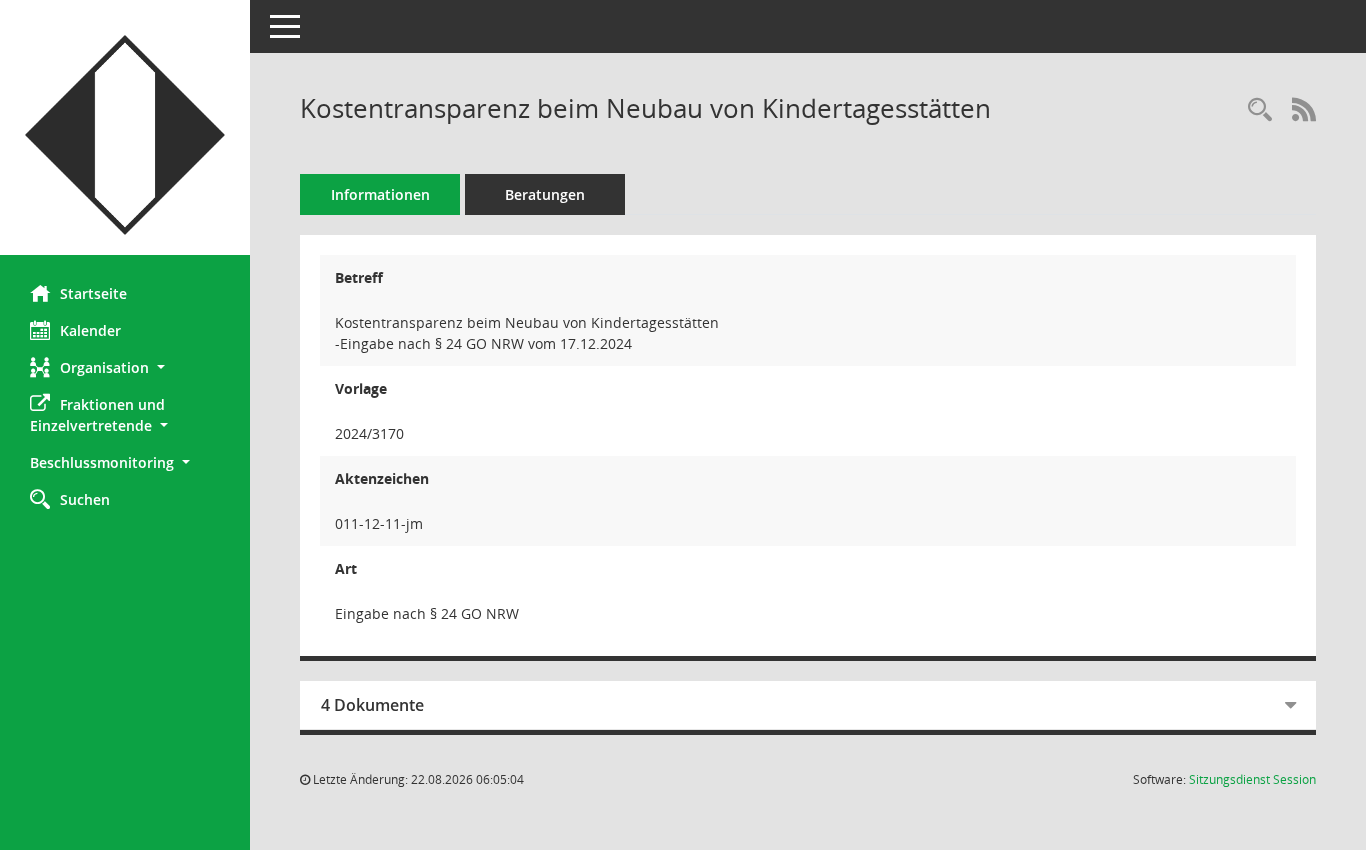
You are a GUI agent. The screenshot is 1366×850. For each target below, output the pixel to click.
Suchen (85, 499)
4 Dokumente (372, 705)
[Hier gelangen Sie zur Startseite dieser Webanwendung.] (125, 135)
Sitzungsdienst (1252, 779)
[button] (125, 367)
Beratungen (545, 194)
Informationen (380, 194)
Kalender (90, 330)
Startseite (93, 293)
